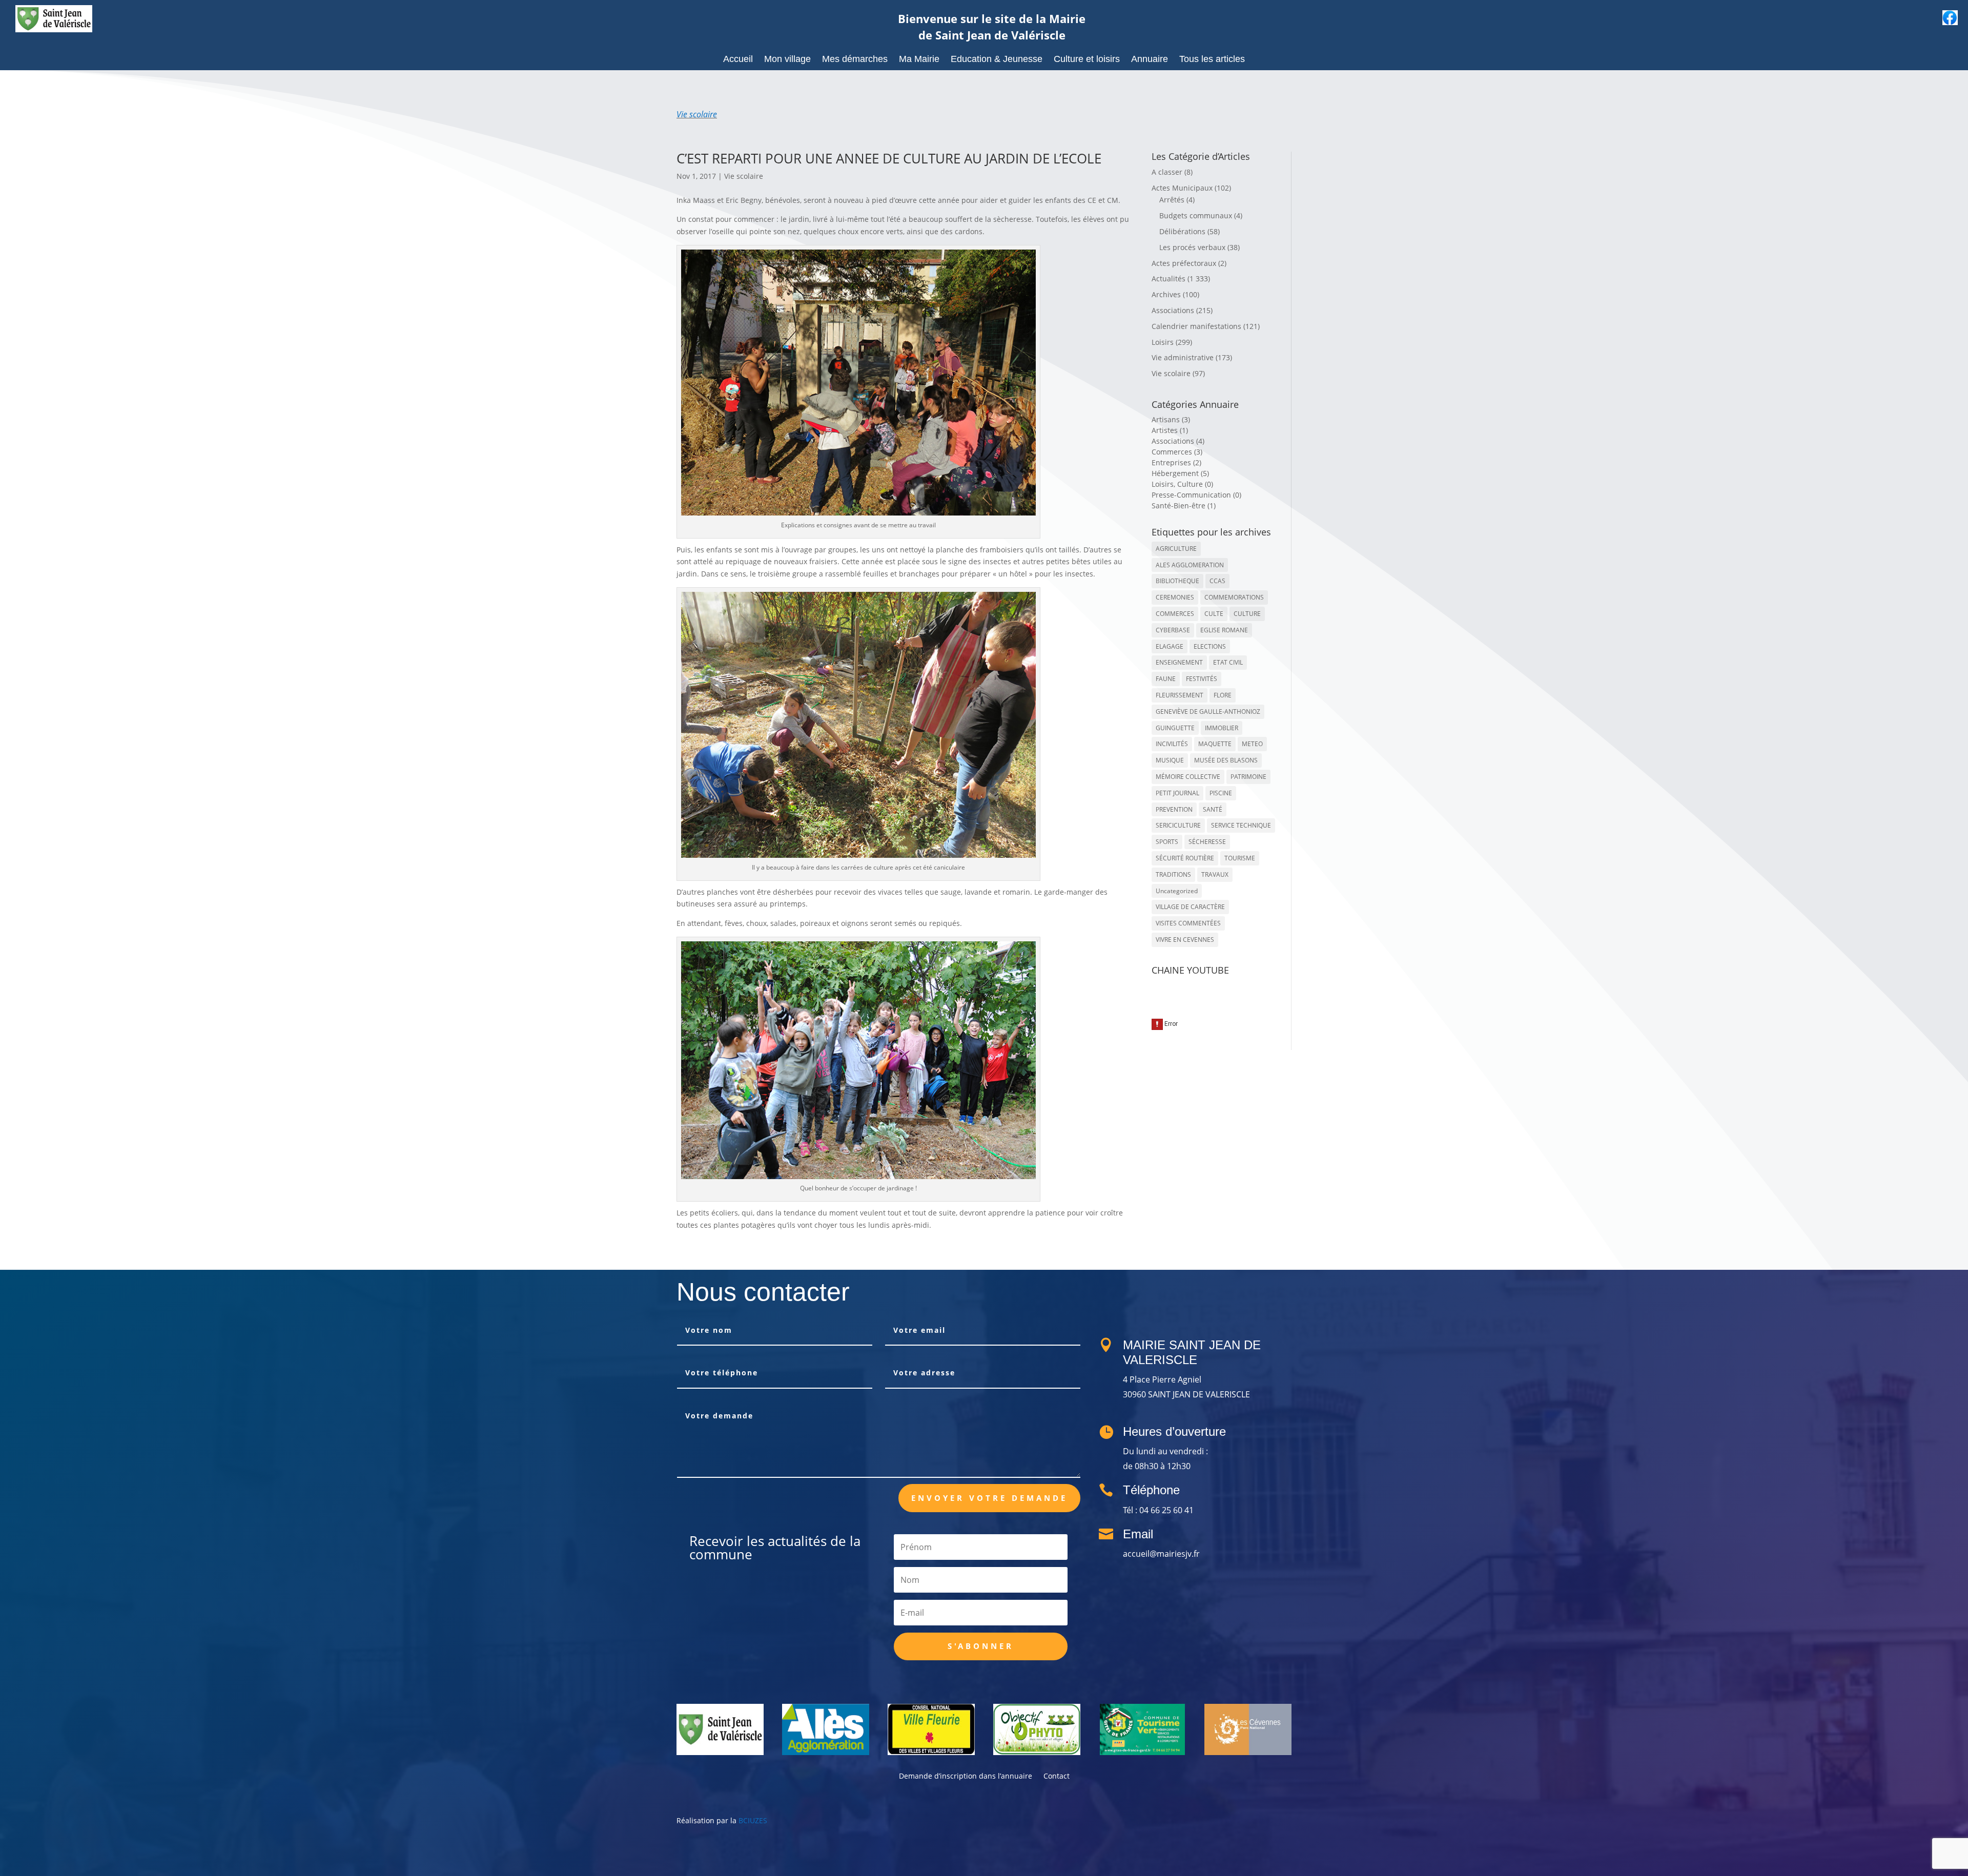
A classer (1167, 172)
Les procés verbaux (1192, 247)
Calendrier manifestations (1196, 326)
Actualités (1168, 279)
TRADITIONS (1173, 874)
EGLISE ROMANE (1224, 630)
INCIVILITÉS (1172, 744)
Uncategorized (1177, 891)
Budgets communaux (1196, 215)
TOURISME (1240, 858)
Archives (1166, 294)
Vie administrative (1183, 357)
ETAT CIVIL (1228, 662)
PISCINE (1221, 793)
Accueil (738, 60)
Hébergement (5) (1180, 473)
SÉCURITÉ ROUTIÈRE (1185, 858)
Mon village (787, 60)
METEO (1252, 744)
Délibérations (1182, 231)
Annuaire (1150, 60)
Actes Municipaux (1182, 188)
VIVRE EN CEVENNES (1185, 940)
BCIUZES (753, 1820)
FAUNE (1166, 679)
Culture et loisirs (1087, 60)
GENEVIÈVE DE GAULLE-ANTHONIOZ (1208, 712)
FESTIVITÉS (1202, 679)
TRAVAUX (1215, 874)
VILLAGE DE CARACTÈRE (1190, 907)
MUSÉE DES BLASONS (1226, 760)
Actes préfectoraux (1184, 263)
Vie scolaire (697, 114)
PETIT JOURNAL (1177, 793)
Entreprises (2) (1176, 462)
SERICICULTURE (1178, 825)
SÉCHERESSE (1207, 842)
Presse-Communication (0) (1196, 495)
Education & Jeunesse (997, 60)
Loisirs (1163, 342)
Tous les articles (1212, 60)
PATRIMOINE (1248, 777)
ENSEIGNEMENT (1179, 662)
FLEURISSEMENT (1180, 695)
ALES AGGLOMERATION (1190, 565)
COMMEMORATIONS (1234, 597)
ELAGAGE (1170, 646)
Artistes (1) (1170, 430)
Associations (1173, 310)
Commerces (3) (1177, 452)
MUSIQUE (1170, 760)
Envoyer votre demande (989, 1498)
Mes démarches (855, 60)
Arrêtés (1172, 200)
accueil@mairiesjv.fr (1161, 1554)
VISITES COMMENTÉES (1188, 923)
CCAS (1217, 581)
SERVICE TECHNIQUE (1241, 825)
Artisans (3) (1171, 419)
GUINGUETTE (1175, 728)
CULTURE (1247, 614)
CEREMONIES (1175, 597)
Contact (1057, 1777)
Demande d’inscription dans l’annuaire (966, 1777)
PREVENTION (1174, 809)
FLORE (1223, 695)
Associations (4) (1178, 441)
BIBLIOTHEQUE (1177, 581)
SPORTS (1167, 842)
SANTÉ (1213, 809)
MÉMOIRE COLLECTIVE (1188, 777)
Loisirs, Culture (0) (1182, 484)
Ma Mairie (919, 60)
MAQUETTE (1215, 744)
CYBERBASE (1173, 630)
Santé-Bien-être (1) (1184, 506)
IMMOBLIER (1222, 728)
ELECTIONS (1210, 646)
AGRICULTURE (1176, 549)
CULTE (1214, 614)
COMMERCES (1175, 614)
